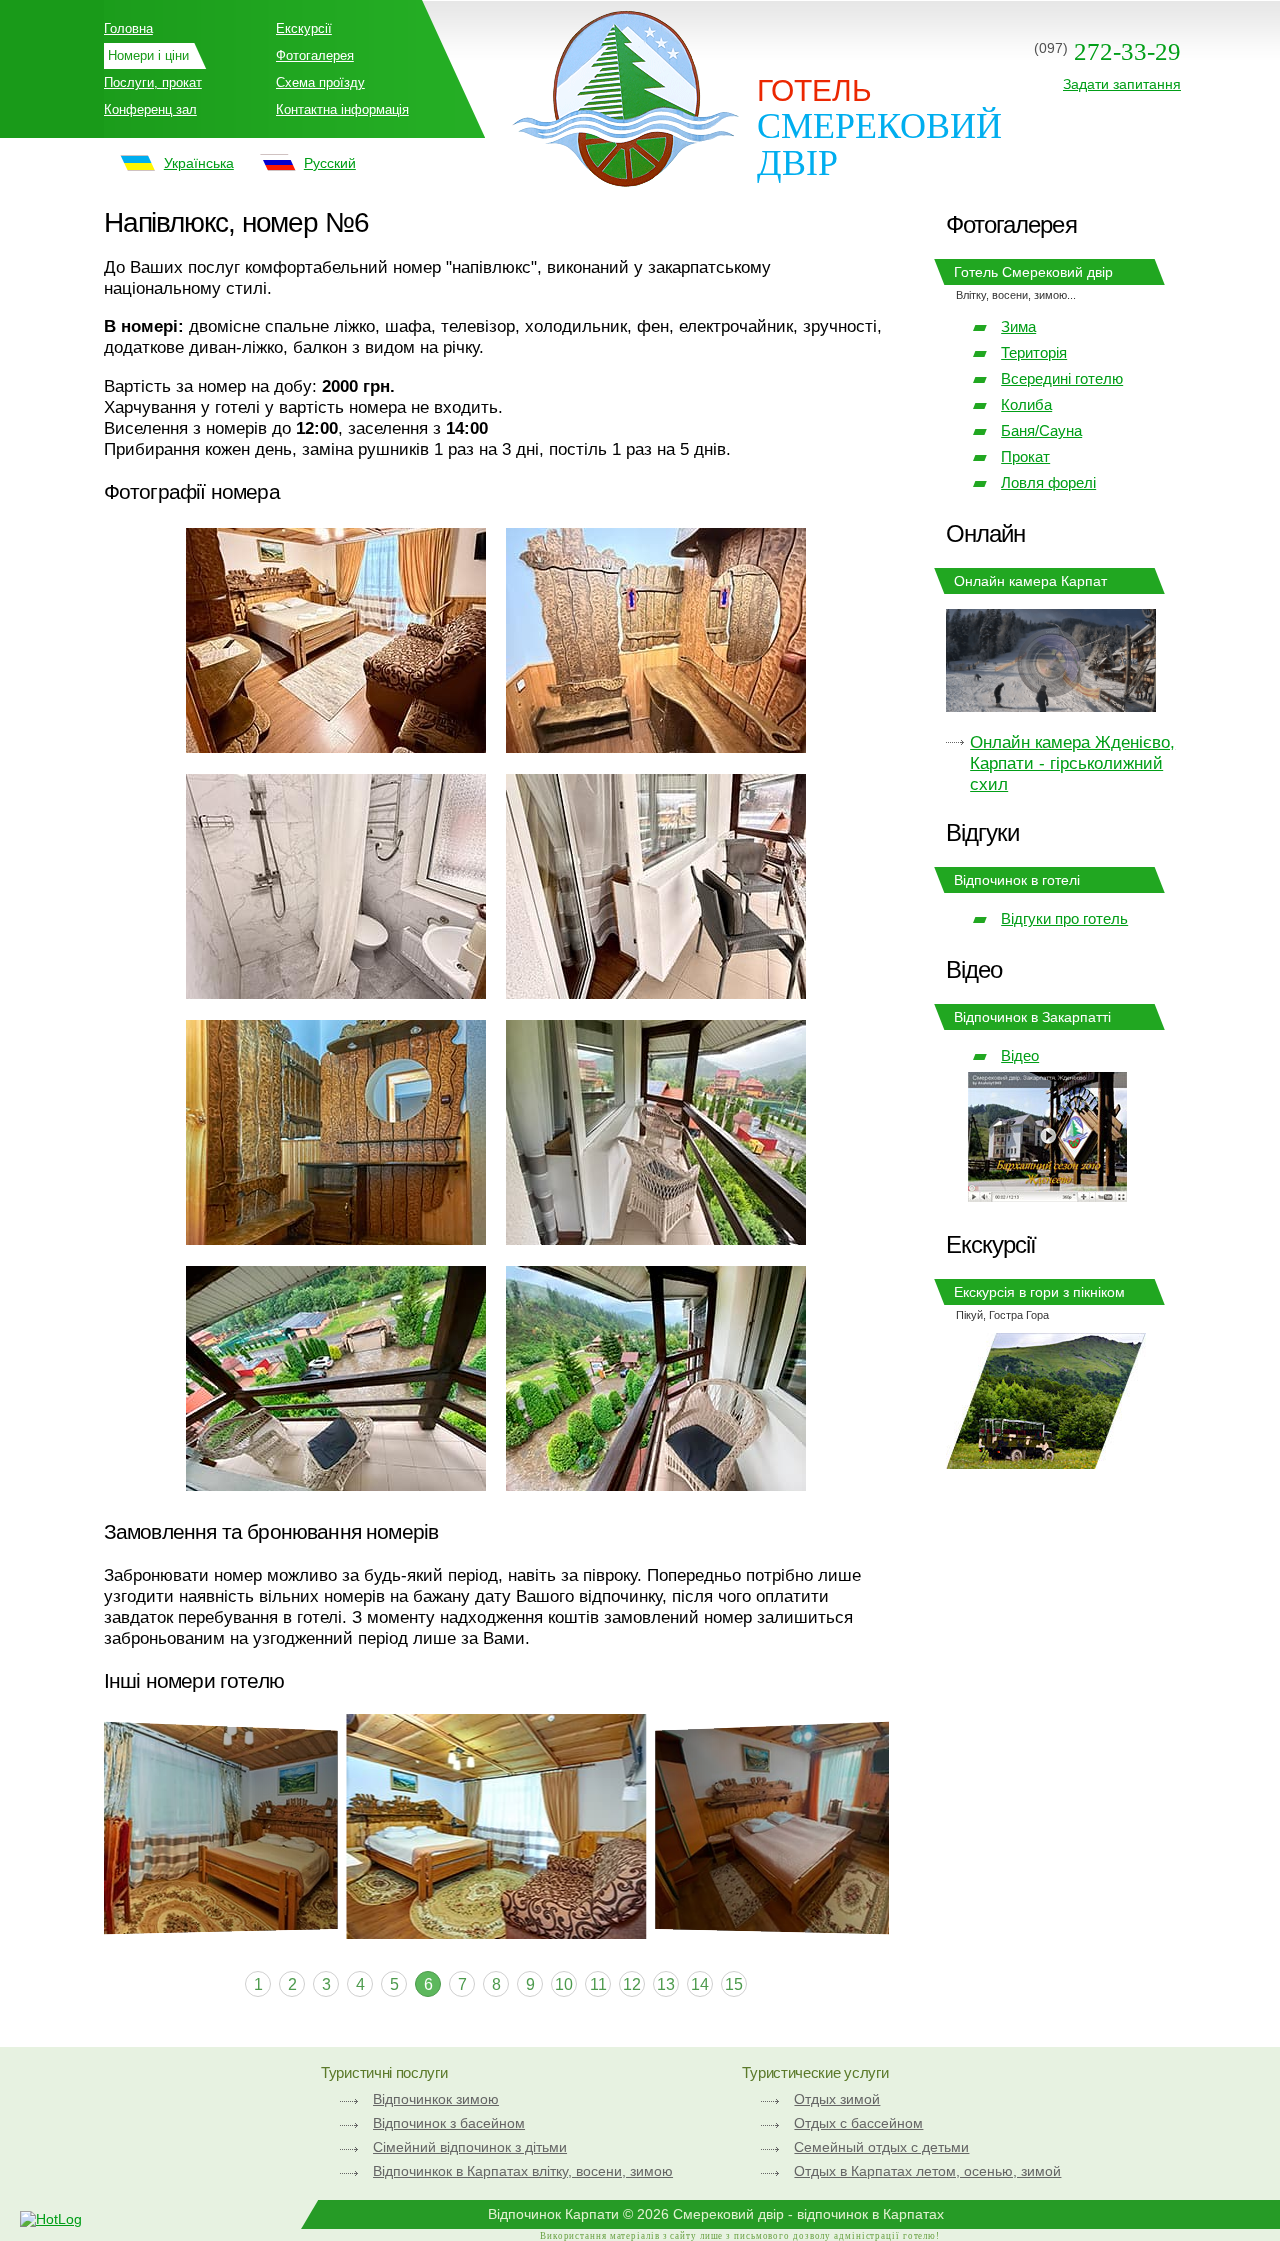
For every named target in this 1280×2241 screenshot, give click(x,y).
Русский (330, 163)
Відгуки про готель (1064, 918)
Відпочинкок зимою (436, 2099)
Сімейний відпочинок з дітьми (470, 2147)
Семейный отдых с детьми (881, 2147)
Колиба (1026, 404)
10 (564, 1984)
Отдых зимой (837, 2099)
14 (700, 1984)
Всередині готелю (1062, 378)
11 (598, 1984)
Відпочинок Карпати (553, 2214)
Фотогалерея (315, 55)
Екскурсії (304, 28)
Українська (199, 163)
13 (666, 1984)
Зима (1018, 326)
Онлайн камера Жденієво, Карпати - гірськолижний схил (1072, 763)
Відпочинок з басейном (449, 2123)
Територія (1034, 352)
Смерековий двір (879, 144)
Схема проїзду (320, 82)
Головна (128, 28)
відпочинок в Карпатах (870, 2214)
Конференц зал (150, 109)
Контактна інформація (342, 109)
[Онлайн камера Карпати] (1051, 663)
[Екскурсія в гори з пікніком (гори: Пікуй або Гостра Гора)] (1046, 1463)
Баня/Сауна (1041, 430)
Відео (1020, 1055)
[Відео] (1047, 1196)
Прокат (1025, 456)
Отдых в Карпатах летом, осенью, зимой (927, 2171)
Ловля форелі (1048, 482)
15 (734, 1984)
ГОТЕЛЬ (814, 90)
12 (632, 1984)
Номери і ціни (148, 55)
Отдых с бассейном (858, 2123)
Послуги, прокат (153, 82)
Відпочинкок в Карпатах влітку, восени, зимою (523, 2171)
